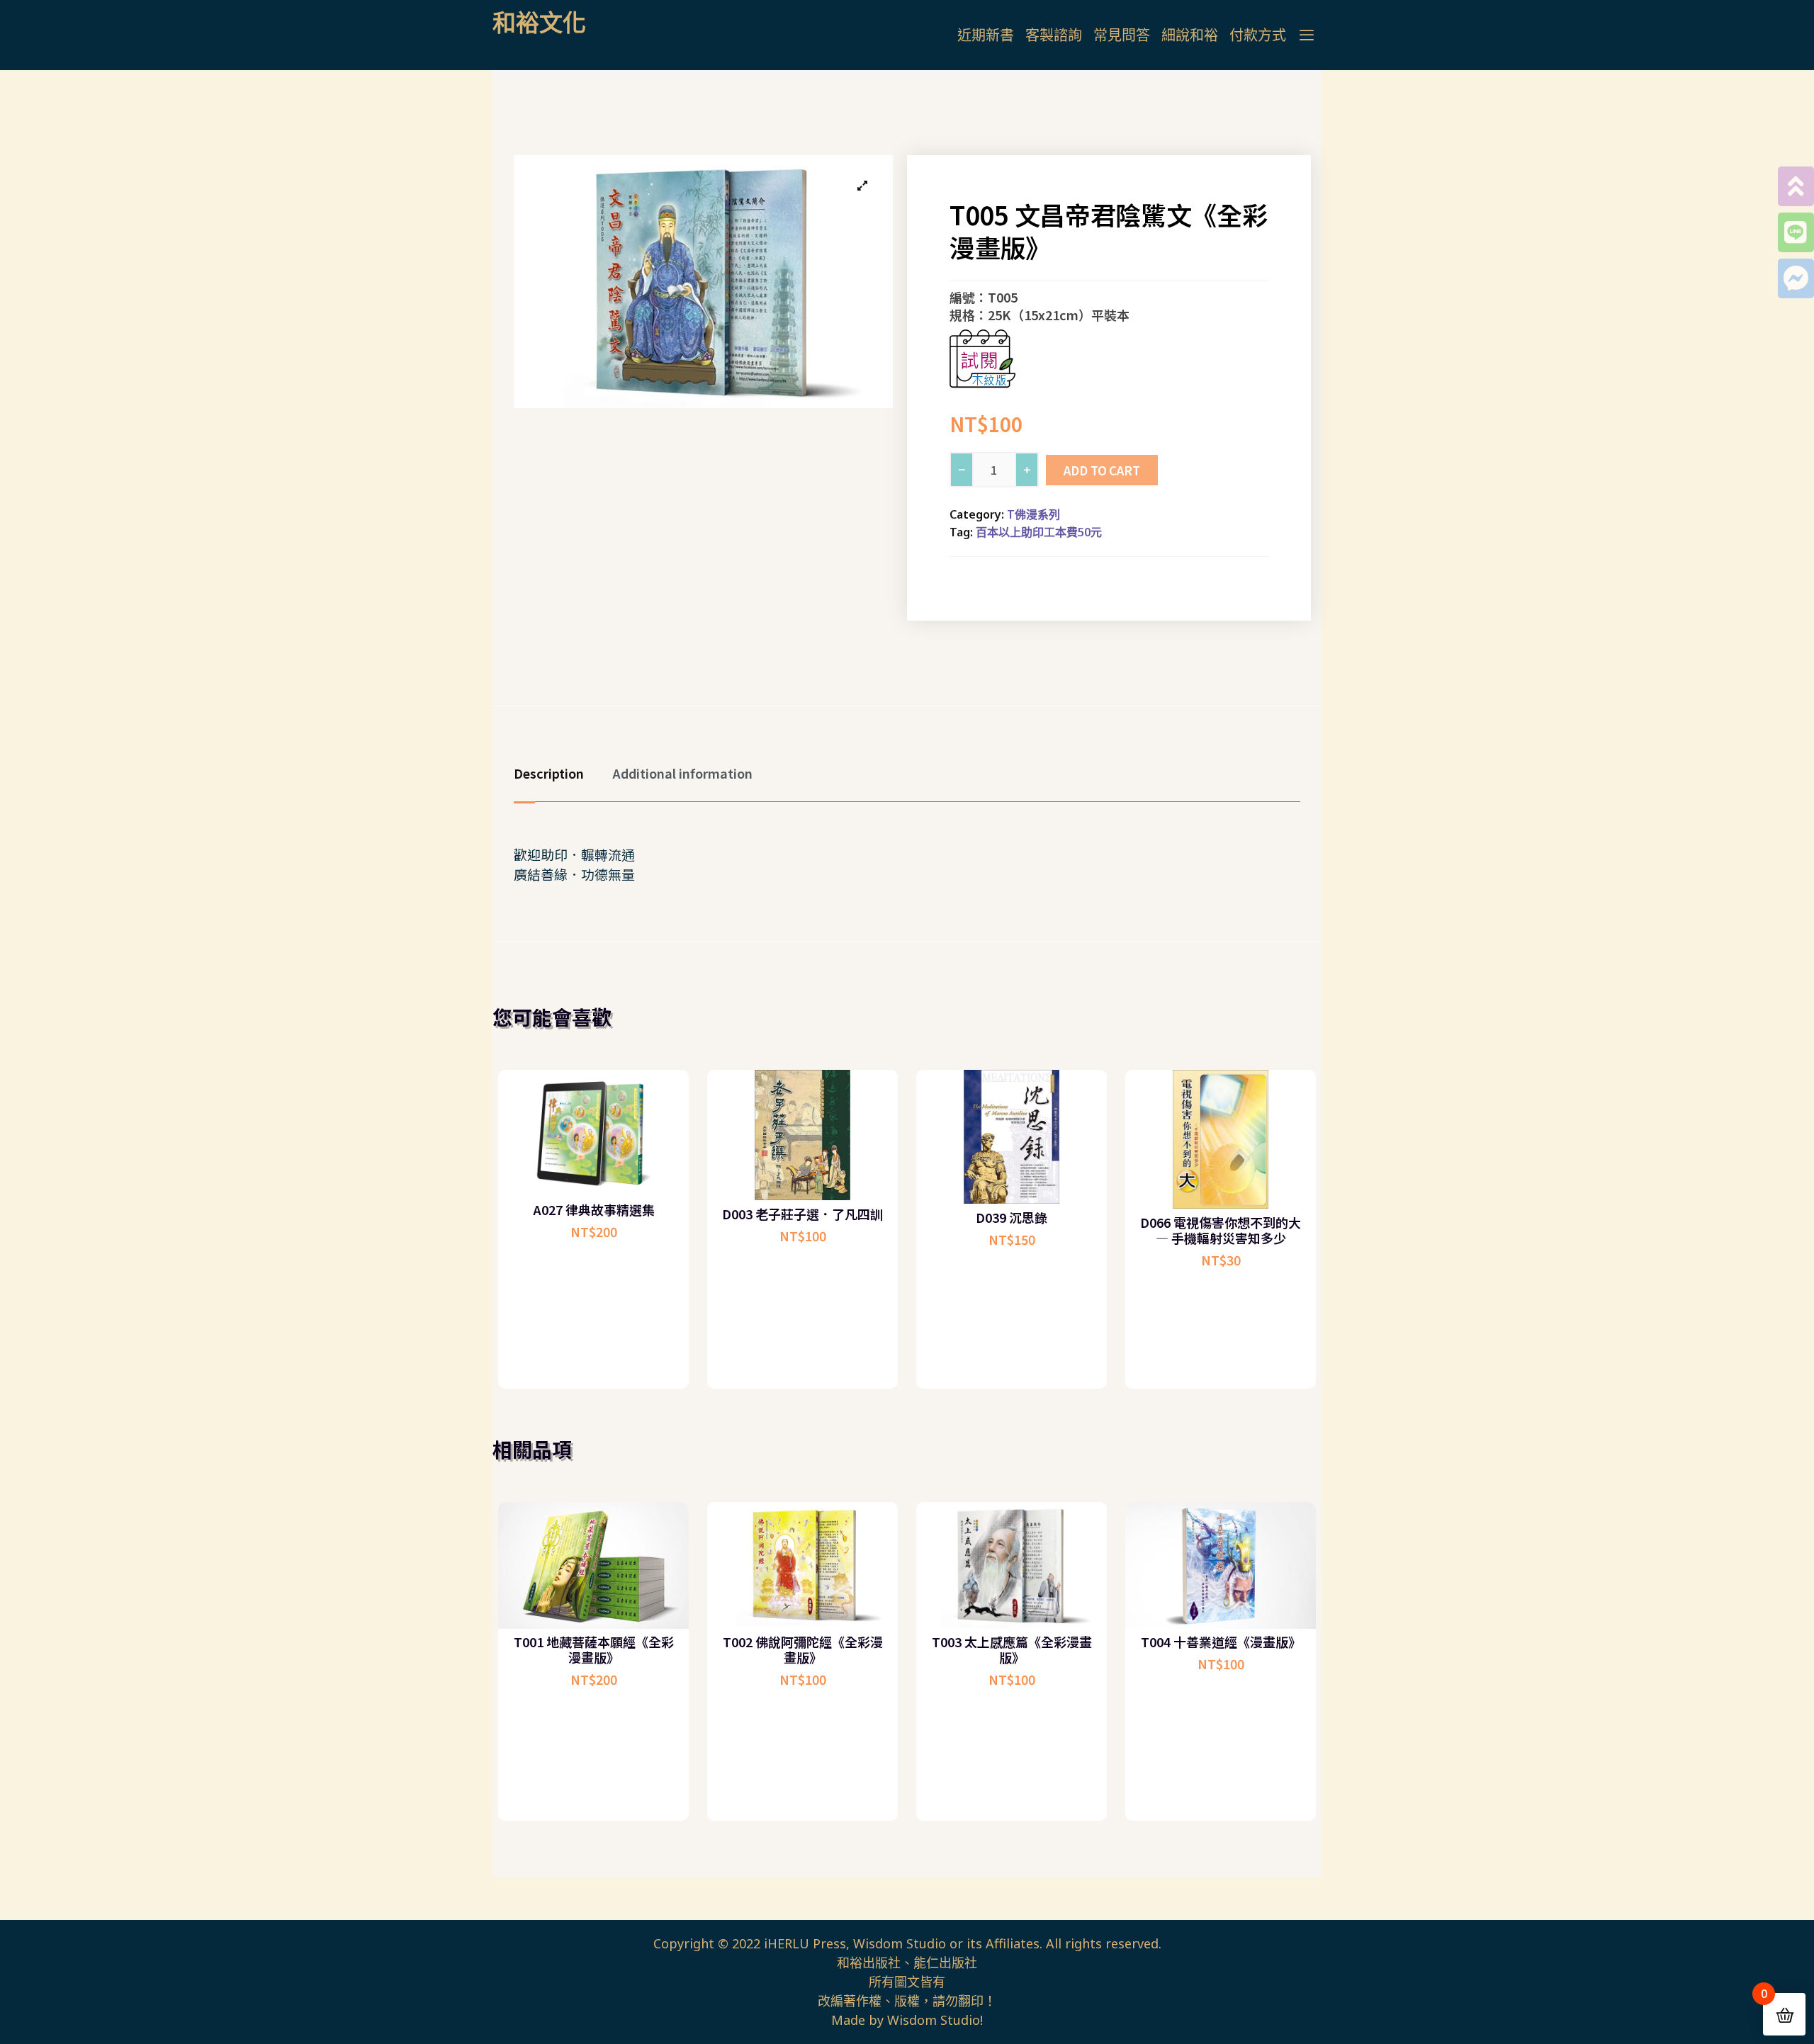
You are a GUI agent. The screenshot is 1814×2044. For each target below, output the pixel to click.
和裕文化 (539, 22)
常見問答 (1122, 35)
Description (549, 773)
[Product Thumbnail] (862, 186)
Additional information (682, 773)
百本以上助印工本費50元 (1039, 532)
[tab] (563, 773)
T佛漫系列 (1033, 514)
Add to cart (1102, 470)
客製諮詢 (1054, 35)
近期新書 (986, 35)
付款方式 (1258, 35)
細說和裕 (1190, 35)
